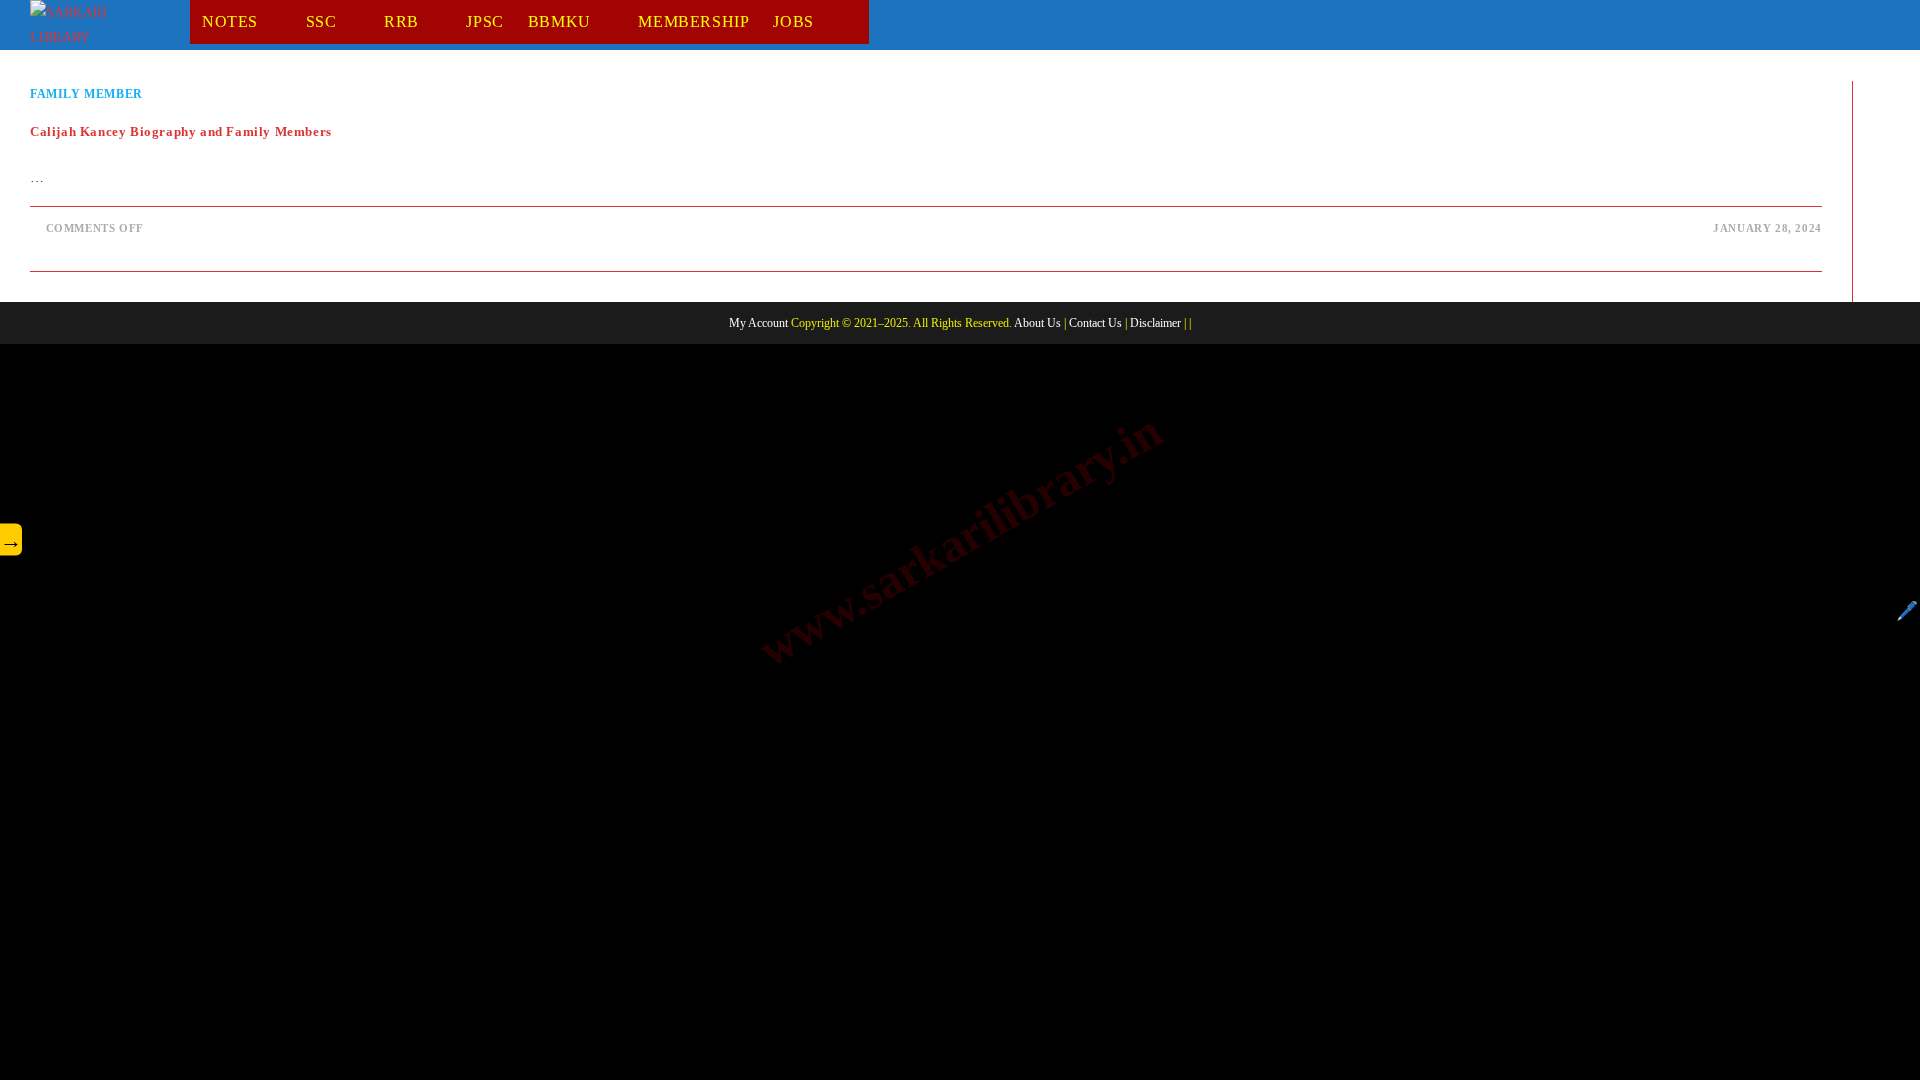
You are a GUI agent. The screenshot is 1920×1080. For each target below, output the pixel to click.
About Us (1037, 323)
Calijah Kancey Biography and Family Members (181, 131)
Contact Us (1095, 323)
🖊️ (1907, 611)
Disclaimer (1155, 323)
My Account (758, 323)
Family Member (86, 94)
